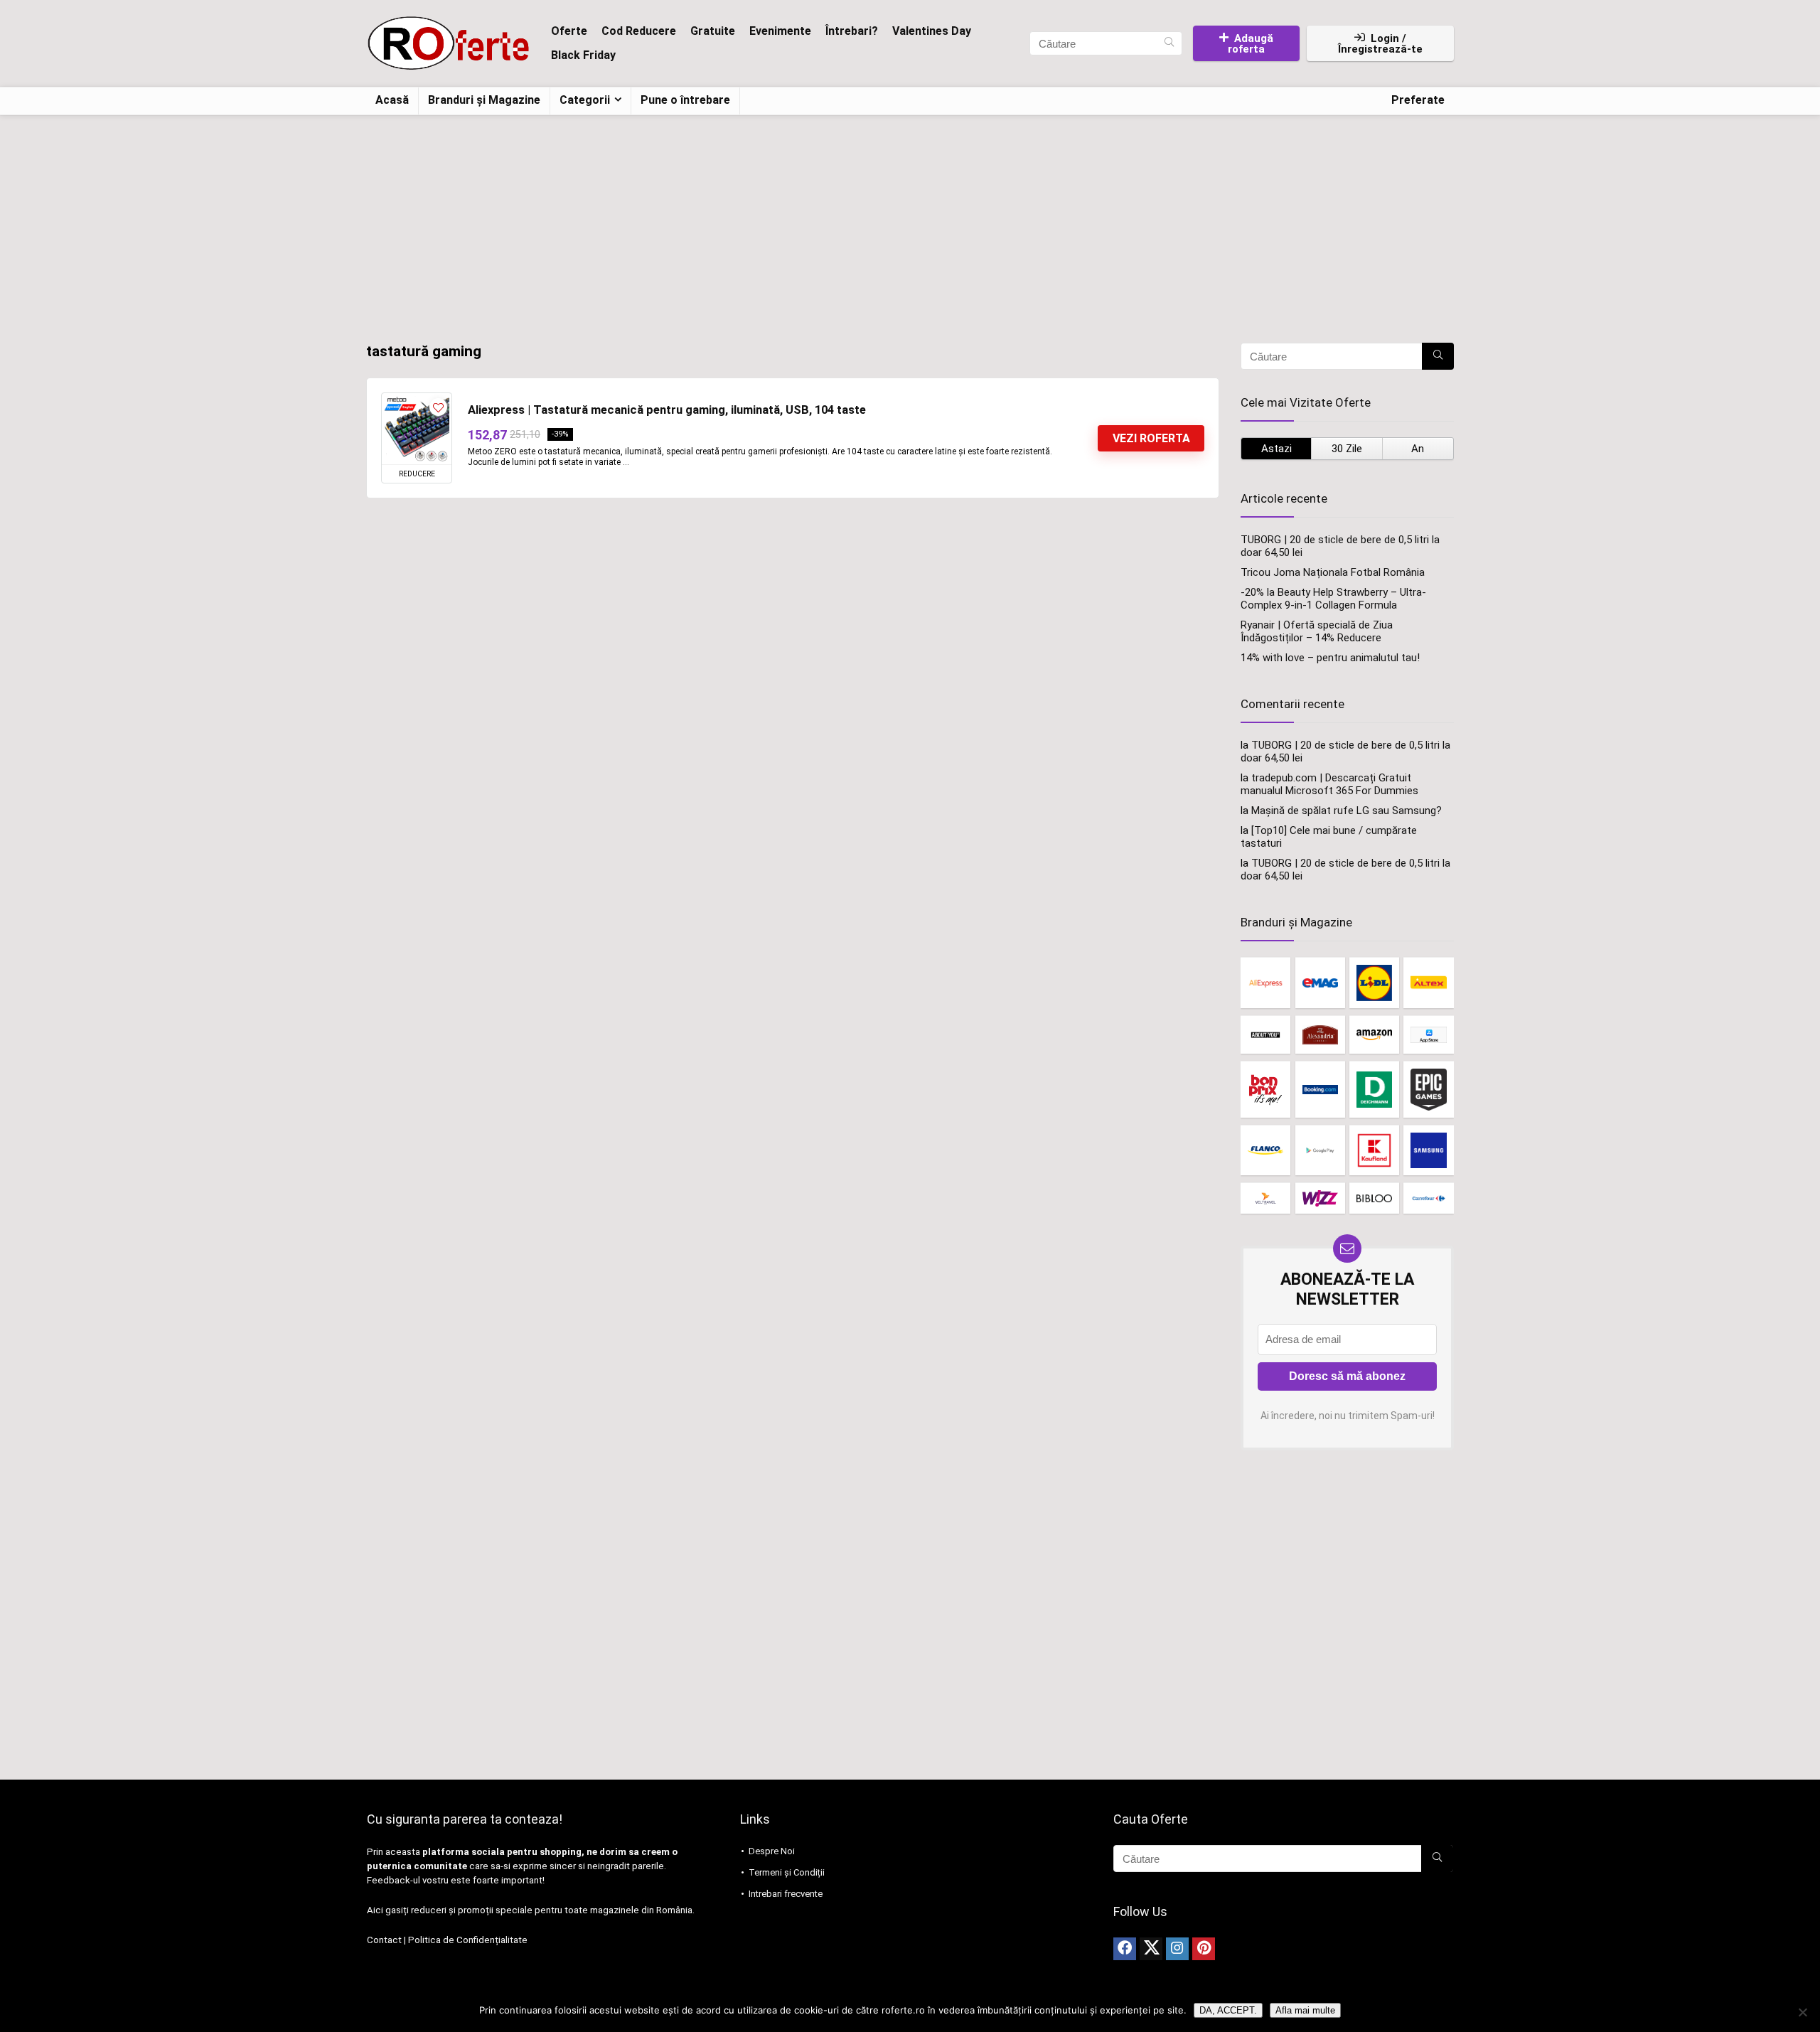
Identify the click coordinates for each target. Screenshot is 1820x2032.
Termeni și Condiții (787, 1872)
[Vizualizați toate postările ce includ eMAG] (1320, 982)
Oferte (569, 31)
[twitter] (1151, 1949)
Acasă (392, 100)
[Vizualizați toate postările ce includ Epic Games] (1428, 1089)
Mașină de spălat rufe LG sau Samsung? (1347, 811)
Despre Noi (772, 1851)
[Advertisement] (910, 222)
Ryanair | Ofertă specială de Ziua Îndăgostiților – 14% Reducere (1317, 631)
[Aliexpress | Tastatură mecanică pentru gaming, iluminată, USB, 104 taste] (417, 429)
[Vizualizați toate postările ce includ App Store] (1428, 1035)
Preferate (1418, 100)
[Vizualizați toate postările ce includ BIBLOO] (1374, 1198)
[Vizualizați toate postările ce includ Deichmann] (1374, 1089)
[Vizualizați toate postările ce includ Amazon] (1374, 1035)
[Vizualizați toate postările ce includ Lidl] (1374, 982)
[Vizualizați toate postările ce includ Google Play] (1320, 1150)
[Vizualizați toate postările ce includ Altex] (1428, 982)
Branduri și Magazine (484, 100)
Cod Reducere (639, 31)
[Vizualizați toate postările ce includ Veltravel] (1265, 1198)
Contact (384, 1940)
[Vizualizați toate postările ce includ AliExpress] (1265, 982)
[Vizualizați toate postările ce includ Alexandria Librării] (1320, 1035)
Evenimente (780, 31)
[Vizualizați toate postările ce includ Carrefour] (1428, 1198)
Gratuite (713, 31)
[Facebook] (1125, 1949)
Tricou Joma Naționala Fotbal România (1333, 572)
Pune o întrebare (685, 100)
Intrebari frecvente (786, 1894)
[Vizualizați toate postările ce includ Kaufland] (1374, 1150)
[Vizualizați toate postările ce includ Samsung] (1428, 1150)
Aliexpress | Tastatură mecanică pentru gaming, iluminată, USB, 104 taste (667, 410)
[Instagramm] (1177, 1949)
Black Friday (583, 55)
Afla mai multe (1305, 2010)
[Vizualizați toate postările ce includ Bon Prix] (1265, 1089)
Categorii (585, 100)
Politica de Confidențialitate (468, 1940)
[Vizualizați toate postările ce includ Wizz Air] (1320, 1198)
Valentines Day (932, 31)
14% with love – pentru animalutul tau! (1330, 658)
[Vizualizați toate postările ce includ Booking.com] (1320, 1089)
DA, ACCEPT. (1228, 2010)
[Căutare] (1169, 43)
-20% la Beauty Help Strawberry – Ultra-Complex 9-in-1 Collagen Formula (1333, 599)
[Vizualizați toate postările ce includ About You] (1265, 1035)
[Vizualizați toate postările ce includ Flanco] (1265, 1150)
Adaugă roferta (1251, 44)
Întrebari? (852, 31)
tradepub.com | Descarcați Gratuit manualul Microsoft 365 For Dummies (1329, 784)
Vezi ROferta (1151, 438)
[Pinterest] (1204, 1949)
